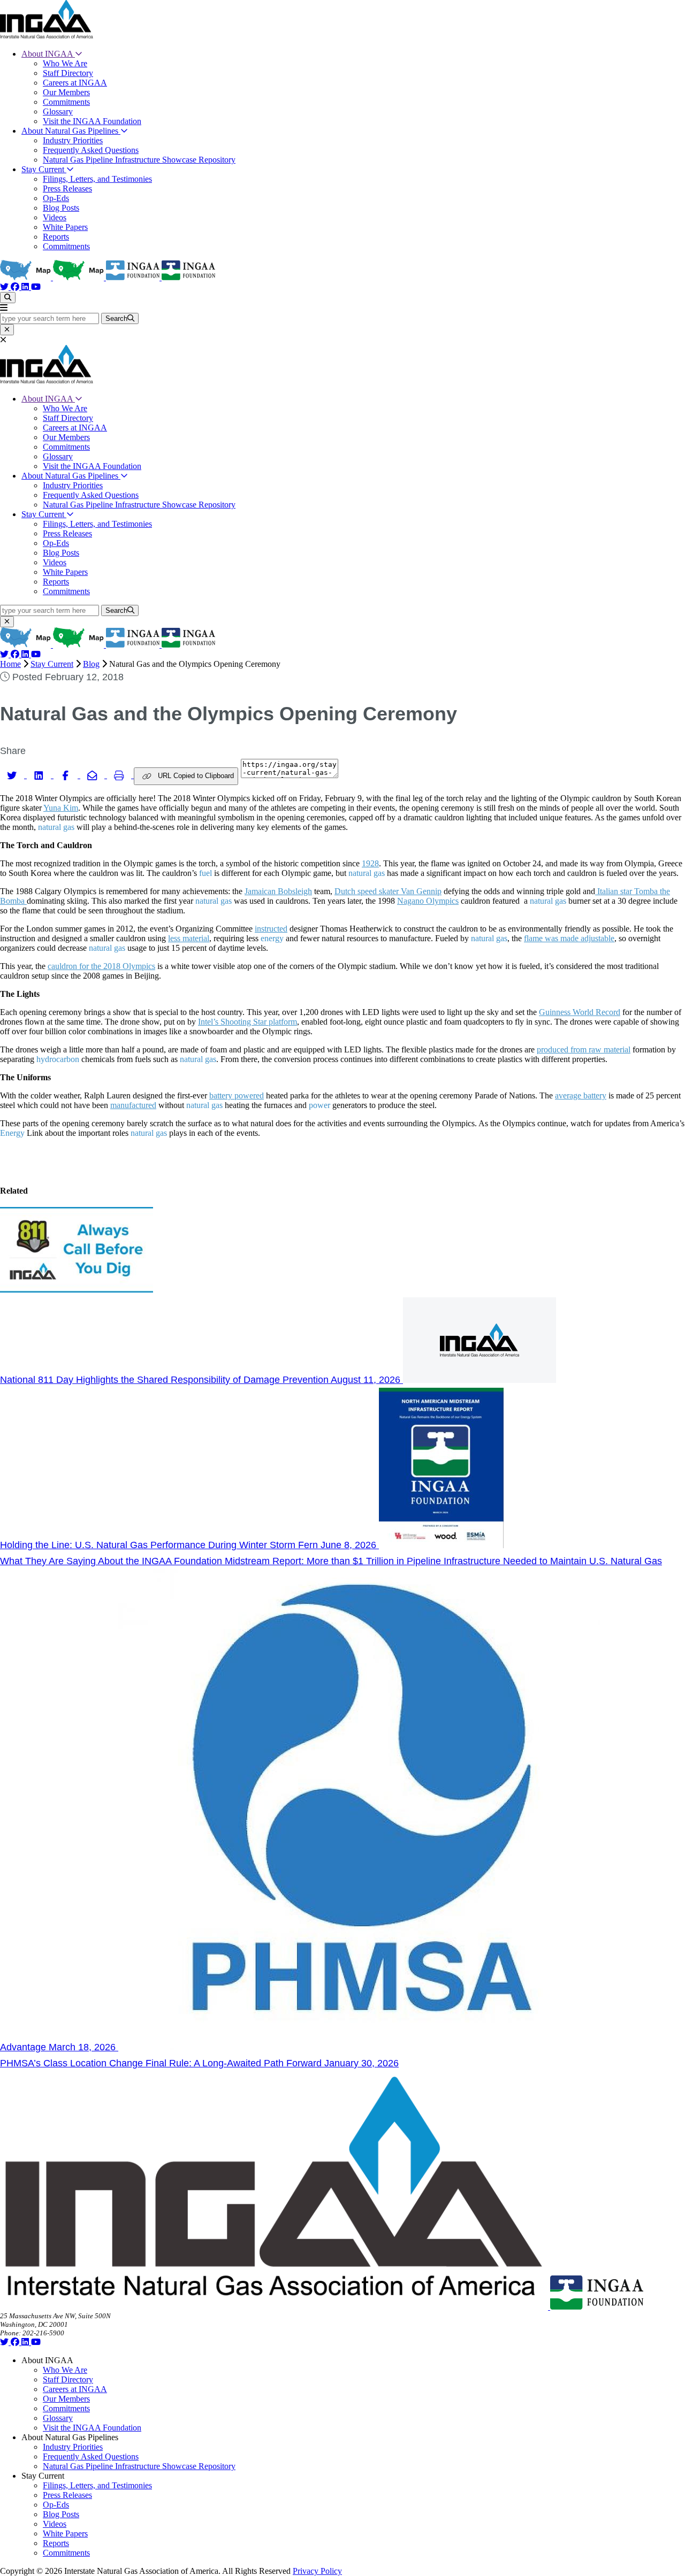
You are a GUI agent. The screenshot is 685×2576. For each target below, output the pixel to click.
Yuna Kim (61, 808)
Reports (56, 237)
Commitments (66, 102)
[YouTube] (36, 287)
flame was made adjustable (569, 938)
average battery (581, 1095)
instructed (271, 929)
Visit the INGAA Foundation (92, 121)
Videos (55, 217)
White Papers (65, 227)
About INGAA (48, 54)
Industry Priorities (73, 140)
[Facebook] (16, 287)
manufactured (133, 1105)
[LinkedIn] (26, 287)
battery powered (237, 1095)
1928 (370, 863)
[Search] (8, 298)
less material (189, 938)
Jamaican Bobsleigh (278, 891)
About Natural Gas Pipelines (71, 131)
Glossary (58, 112)
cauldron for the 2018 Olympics (101, 966)
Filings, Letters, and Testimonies (97, 179)
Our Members (66, 92)
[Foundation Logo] (597, 2307)
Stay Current (44, 169)
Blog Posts (61, 208)
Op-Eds (56, 198)
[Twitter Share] (13, 775)
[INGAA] (47, 36)
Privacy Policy (317, 2571)
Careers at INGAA (75, 83)
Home (10, 664)
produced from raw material (584, 1049)
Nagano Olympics (428, 901)
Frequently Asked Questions (91, 150)
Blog (91, 664)
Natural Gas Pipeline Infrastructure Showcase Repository (139, 160)
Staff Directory (68, 73)
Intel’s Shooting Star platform (248, 1022)
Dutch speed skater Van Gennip (388, 891)
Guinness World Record (580, 1012)
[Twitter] (5, 287)
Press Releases (67, 189)
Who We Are (65, 63)
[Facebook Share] (67, 775)
